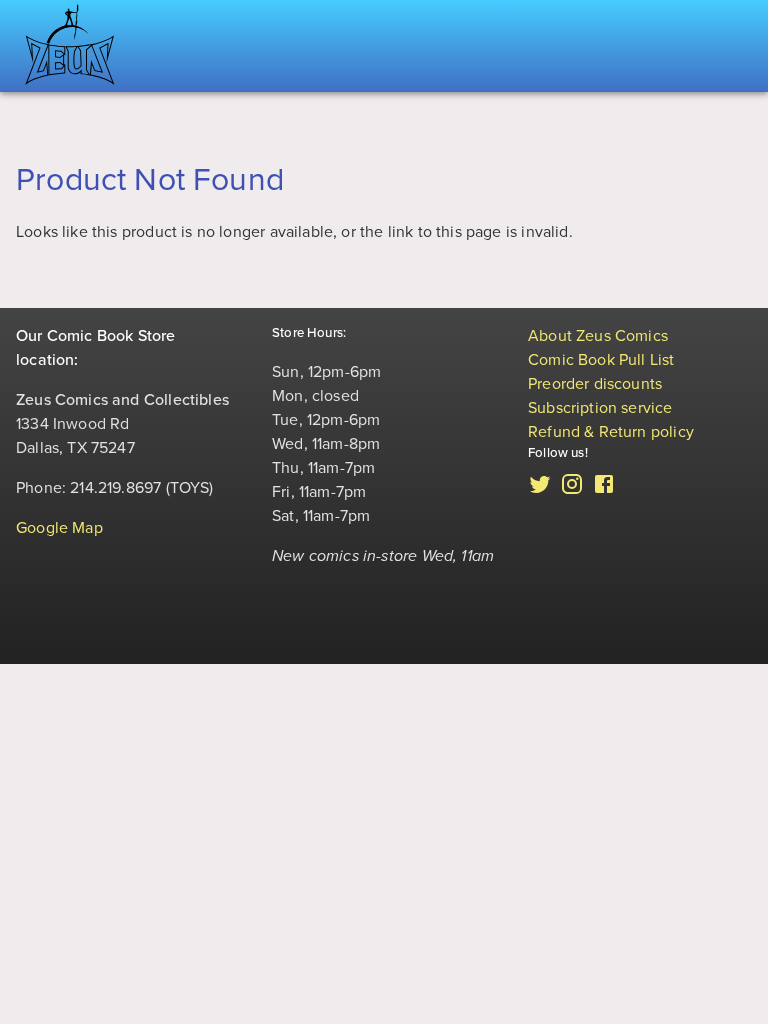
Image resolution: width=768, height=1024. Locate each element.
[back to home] (70, 46)
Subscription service (600, 408)
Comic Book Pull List (601, 360)
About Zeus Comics (598, 336)
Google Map (59, 528)
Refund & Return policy (611, 432)
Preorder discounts (595, 384)
